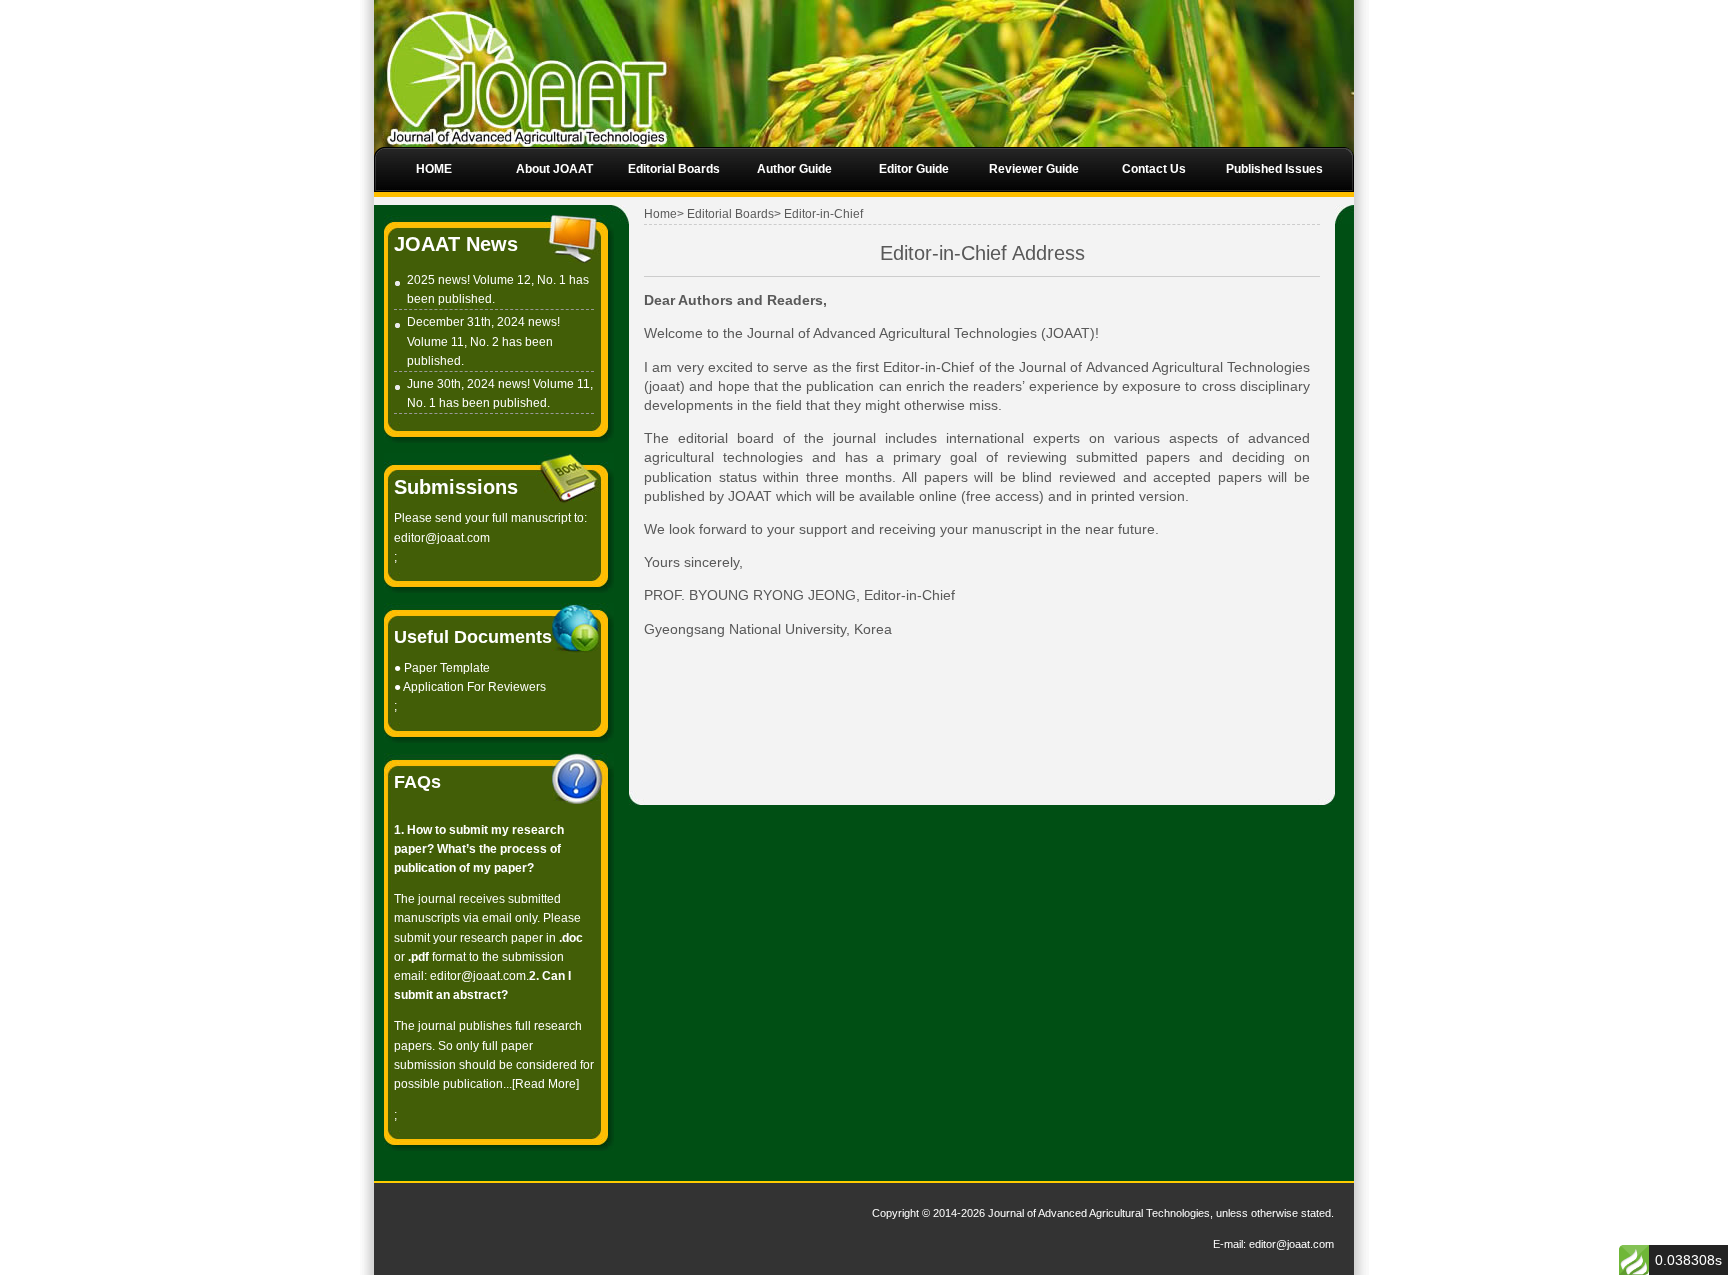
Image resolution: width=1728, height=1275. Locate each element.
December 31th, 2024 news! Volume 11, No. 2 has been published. (483, 341)
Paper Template (447, 668)
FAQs (417, 782)
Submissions (456, 487)
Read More (545, 1084)
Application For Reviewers (474, 687)
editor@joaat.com (442, 538)
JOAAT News (456, 244)
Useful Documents (473, 637)
